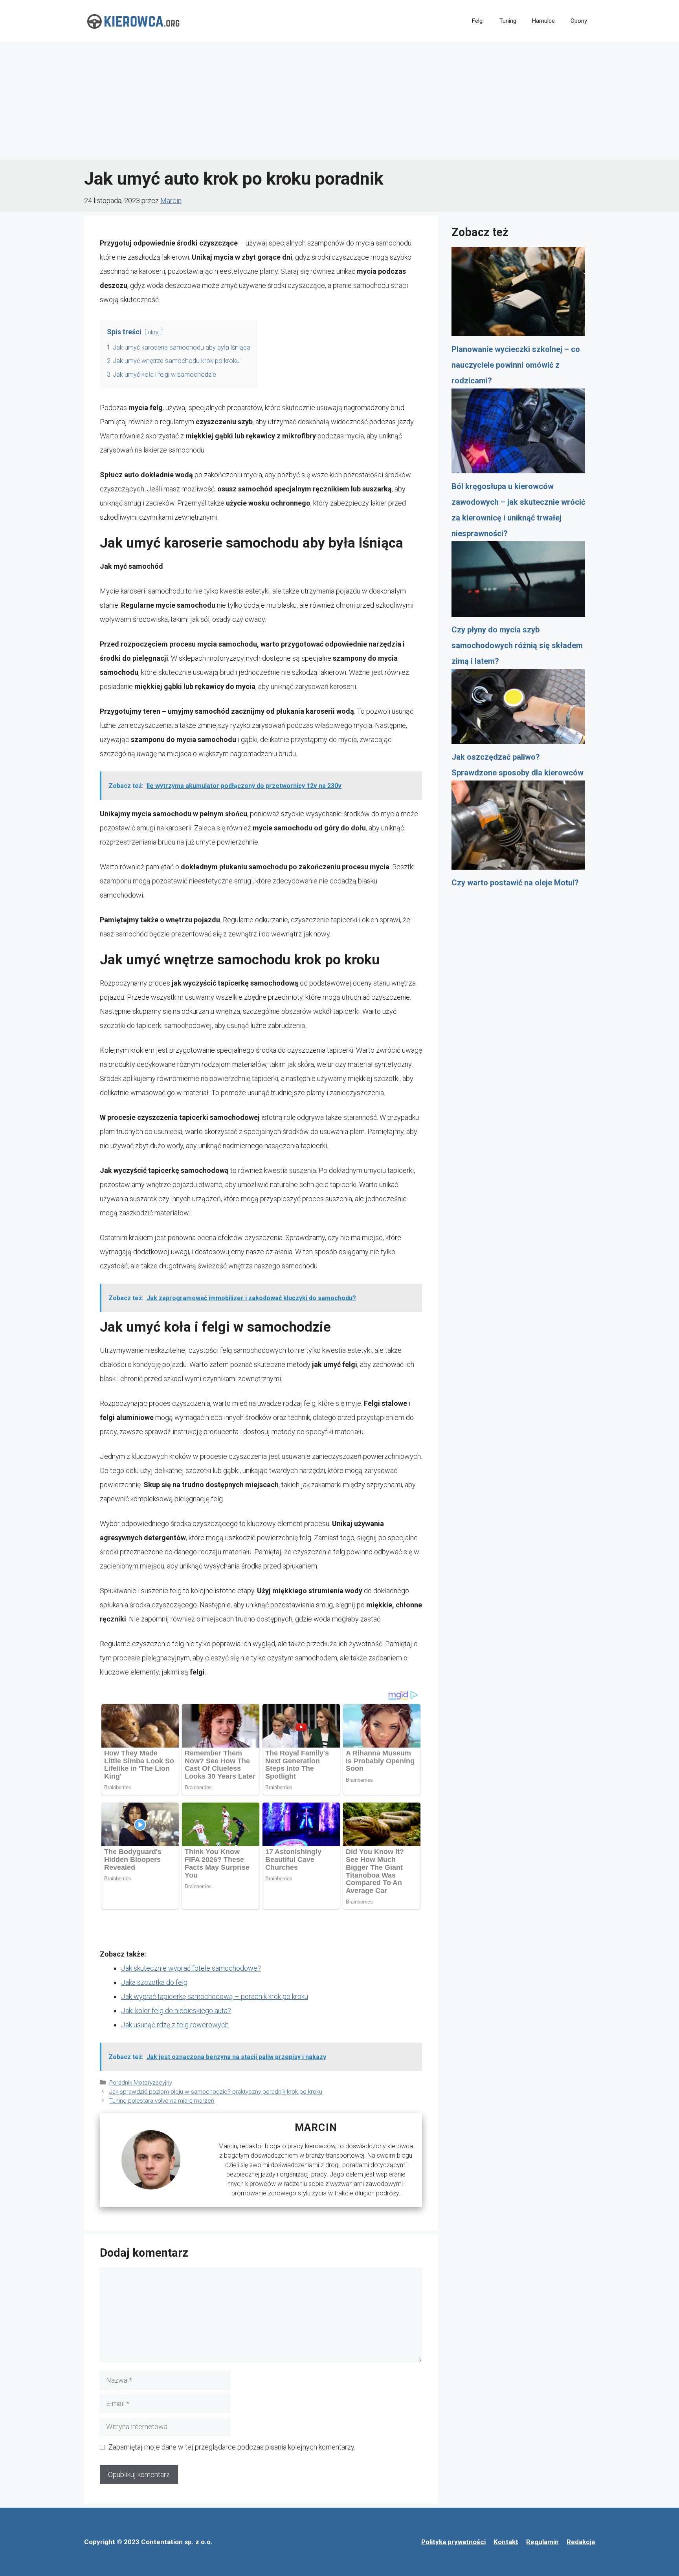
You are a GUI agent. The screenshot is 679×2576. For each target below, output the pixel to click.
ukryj (154, 333)
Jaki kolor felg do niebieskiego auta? (176, 2011)
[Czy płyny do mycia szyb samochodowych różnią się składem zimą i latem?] (518, 582)
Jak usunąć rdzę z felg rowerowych (175, 2025)
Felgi (478, 21)
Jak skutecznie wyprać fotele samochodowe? (191, 1968)
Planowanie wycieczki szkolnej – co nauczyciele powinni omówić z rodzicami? (516, 365)
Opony (579, 21)
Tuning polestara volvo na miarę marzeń (162, 2101)
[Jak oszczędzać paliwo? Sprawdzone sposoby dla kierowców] (518, 709)
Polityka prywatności (453, 2542)
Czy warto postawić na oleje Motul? (515, 883)
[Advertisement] (339, 101)
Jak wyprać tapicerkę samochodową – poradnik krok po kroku (215, 1996)
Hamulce (543, 21)
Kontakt (506, 2542)
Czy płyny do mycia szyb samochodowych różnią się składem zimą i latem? (517, 645)
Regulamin (542, 2542)
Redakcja (581, 2542)
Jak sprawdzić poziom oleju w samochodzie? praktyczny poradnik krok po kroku (216, 2092)
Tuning (508, 21)
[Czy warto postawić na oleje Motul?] (518, 828)
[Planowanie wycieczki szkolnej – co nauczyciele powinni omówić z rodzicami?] (518, 294)
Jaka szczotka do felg (154, 1982)
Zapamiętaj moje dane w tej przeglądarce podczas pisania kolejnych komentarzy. (232, 2447)
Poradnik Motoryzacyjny (141, 2083)
